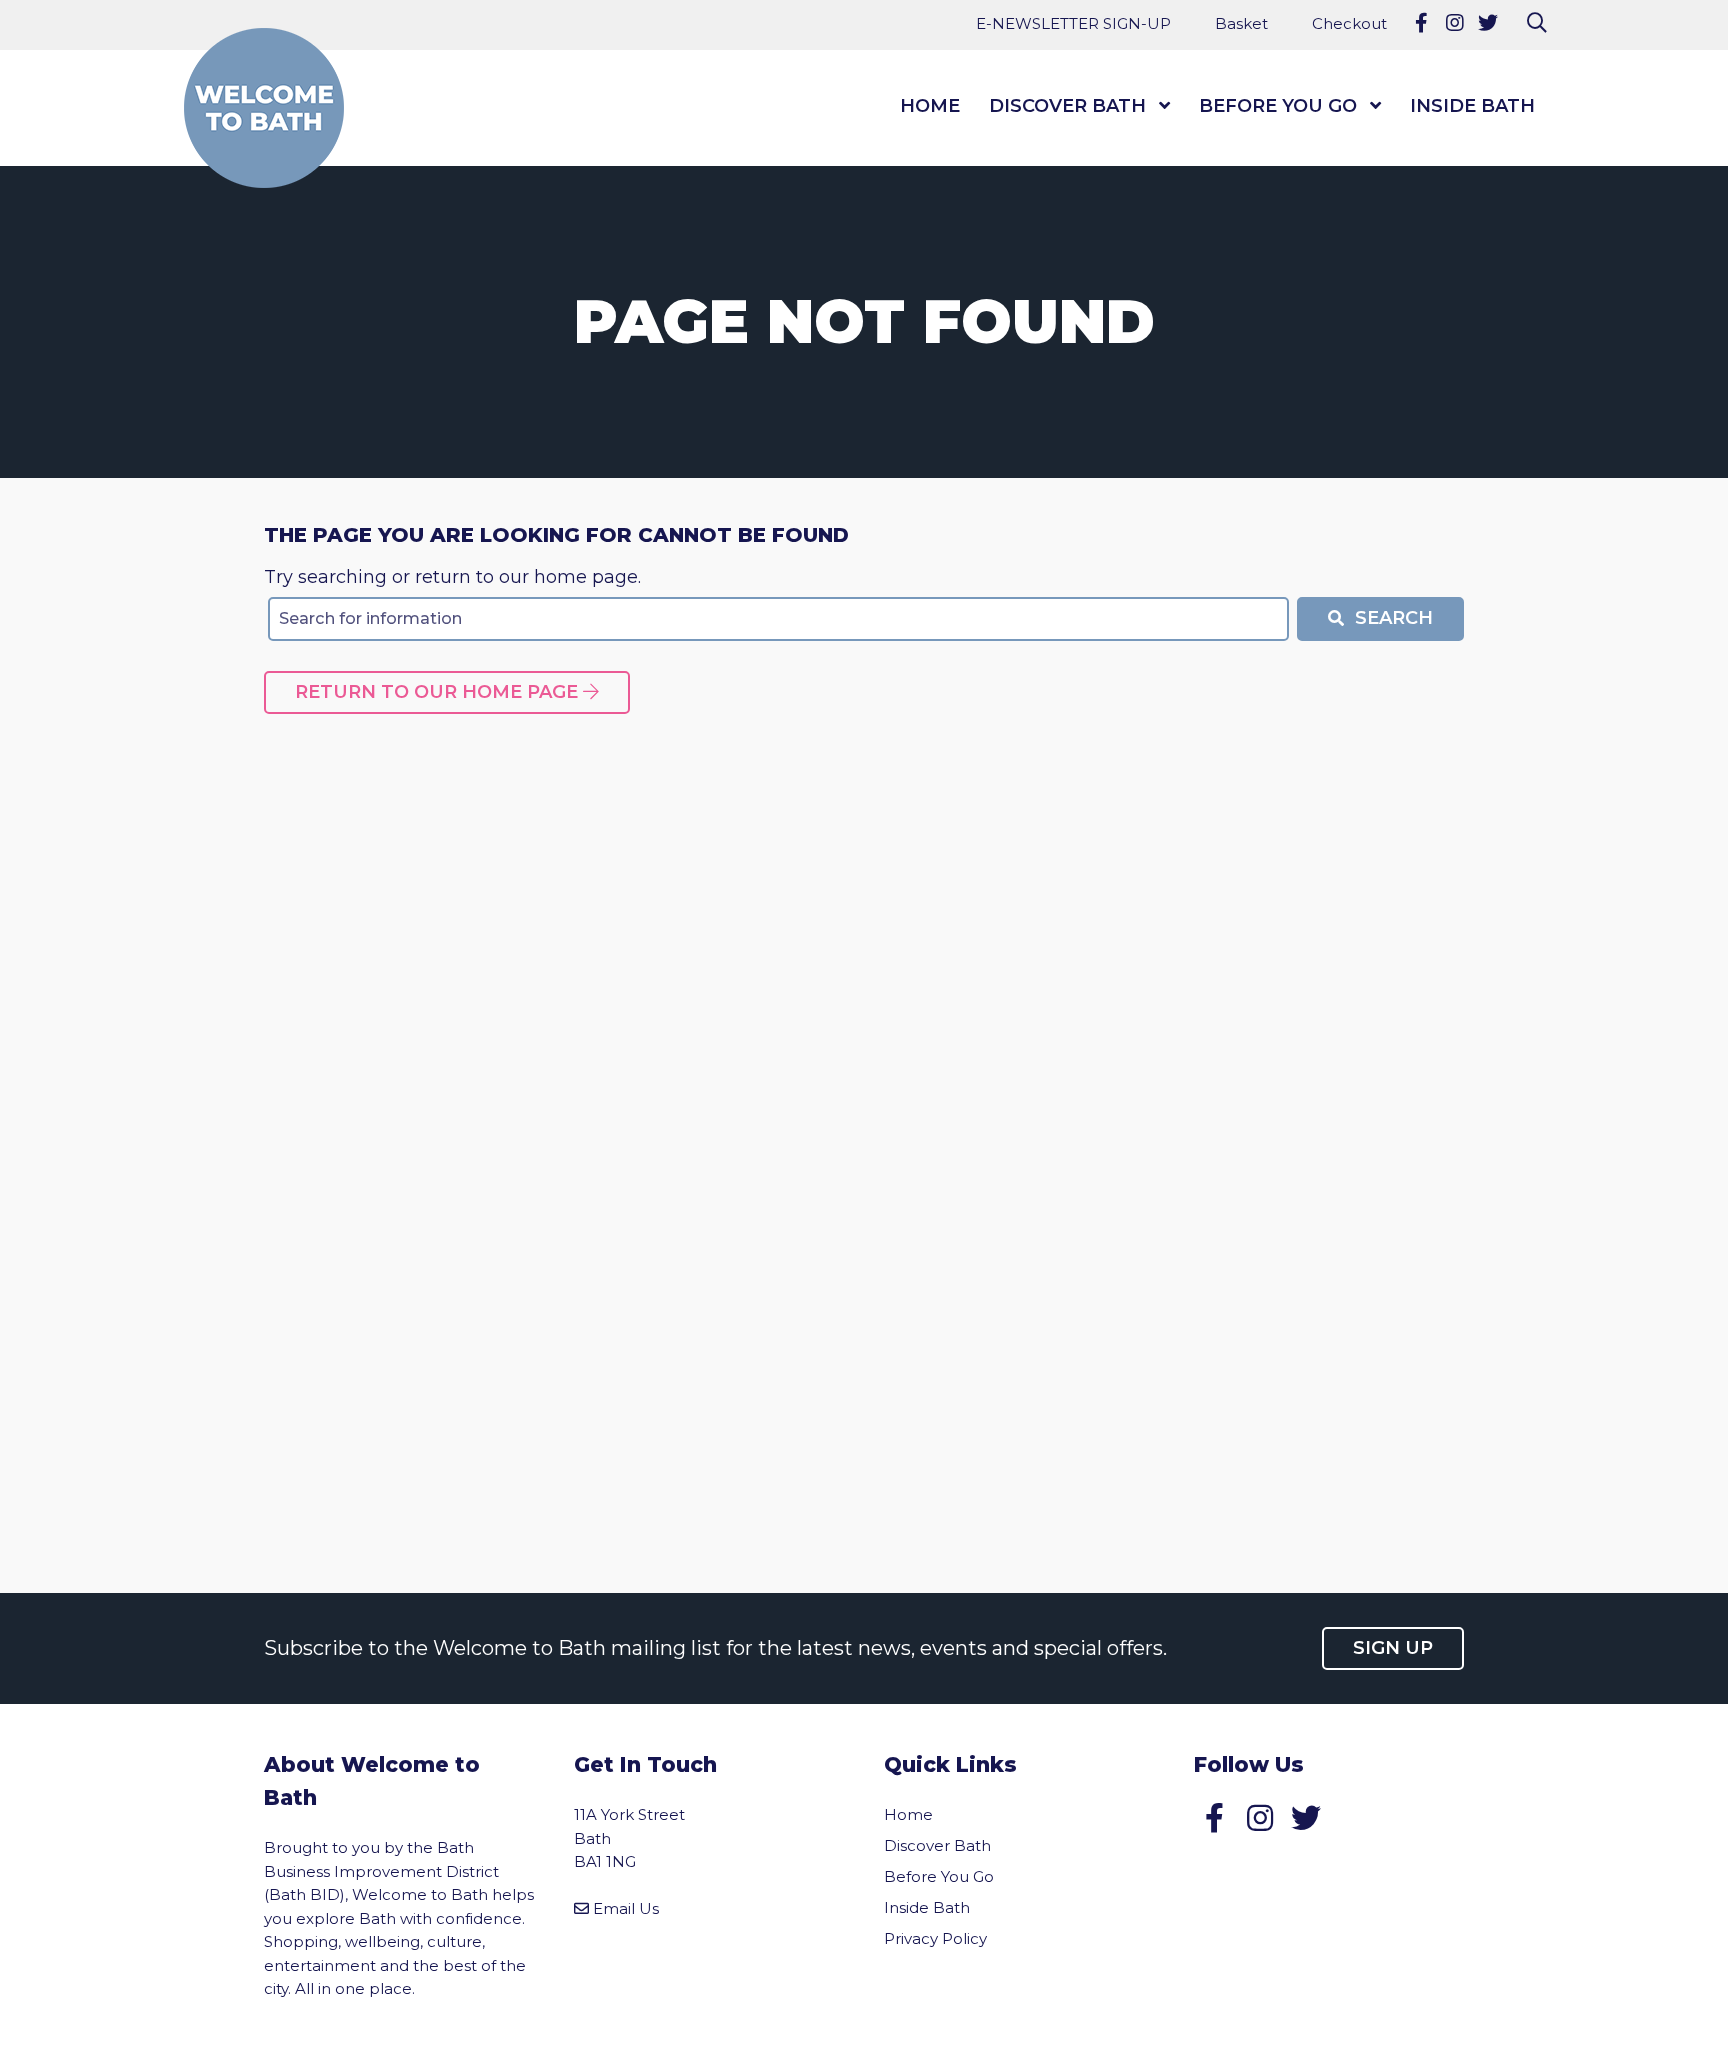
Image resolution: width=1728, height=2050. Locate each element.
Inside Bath (1472, 106)
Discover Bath (1067, 106)
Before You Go (1278, 106)
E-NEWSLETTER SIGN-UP (1073, 23)
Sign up (1393, 1648)
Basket (1241, 23)
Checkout (1349, 23)
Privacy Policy (935, 1938)
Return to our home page (439, 692)
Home (930, 106)
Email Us (626, 1908)
